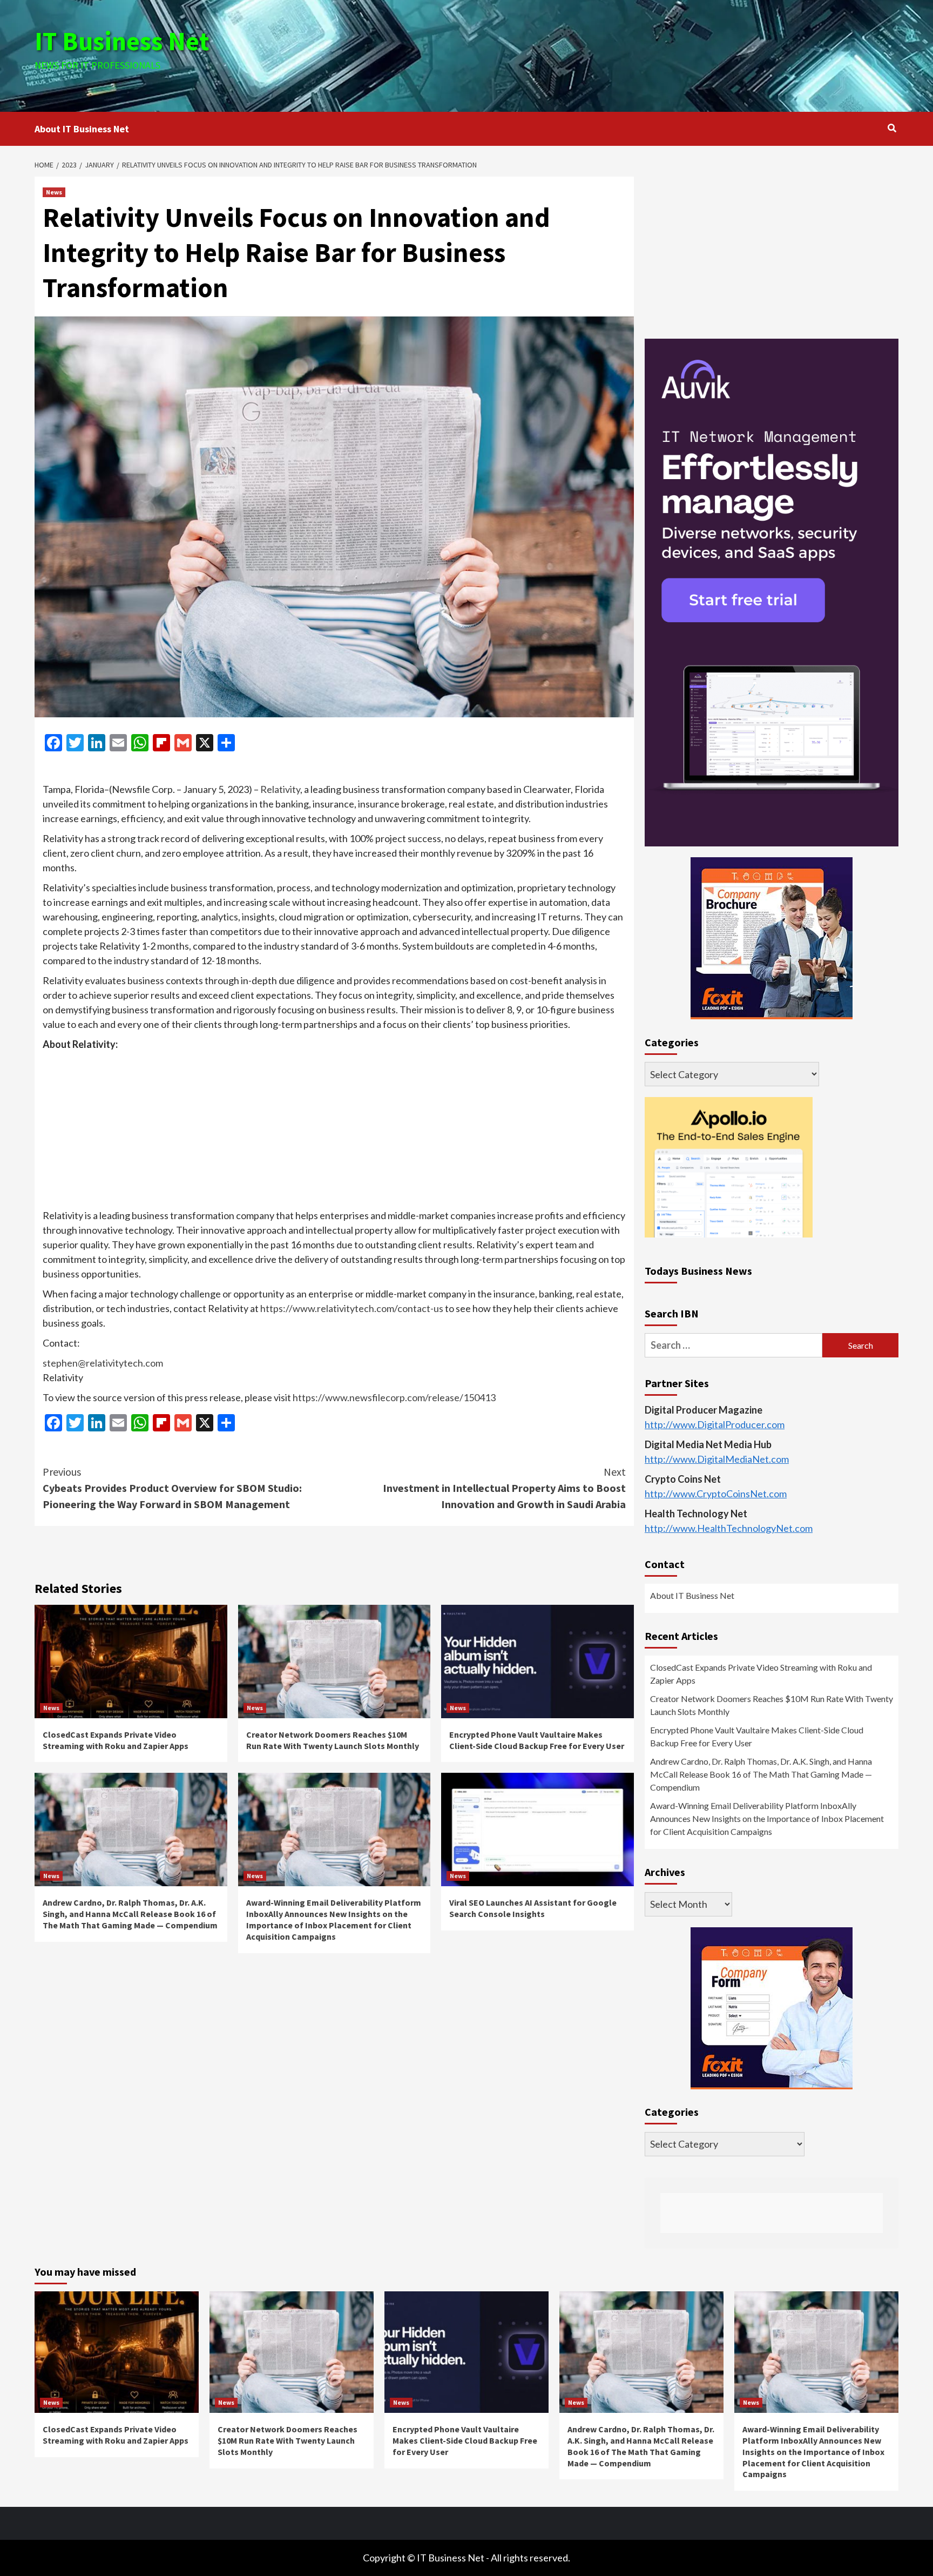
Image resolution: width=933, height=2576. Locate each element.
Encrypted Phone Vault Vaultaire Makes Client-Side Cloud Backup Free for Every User (537, 1740)
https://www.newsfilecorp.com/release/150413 (394, 1397)
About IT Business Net (82, 129)
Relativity (280, 789)
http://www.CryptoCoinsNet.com (716, 1494)
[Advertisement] (611, 54)
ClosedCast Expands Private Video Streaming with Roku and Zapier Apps (116, 1740)
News (54, 192)
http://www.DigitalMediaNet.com (717, 1459)
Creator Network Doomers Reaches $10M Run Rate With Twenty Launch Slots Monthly (333, 1740)
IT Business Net (122, 41)
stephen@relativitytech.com (103, 1363)
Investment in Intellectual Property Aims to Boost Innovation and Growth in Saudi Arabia (504, 1488)
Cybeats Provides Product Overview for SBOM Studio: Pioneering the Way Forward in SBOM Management (172, 1488)
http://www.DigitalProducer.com (715, 1425)
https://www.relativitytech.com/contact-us (352, 1308)
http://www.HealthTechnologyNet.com (729, 1529)
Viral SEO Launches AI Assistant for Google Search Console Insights (533, 1908)
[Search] (892, 128)
